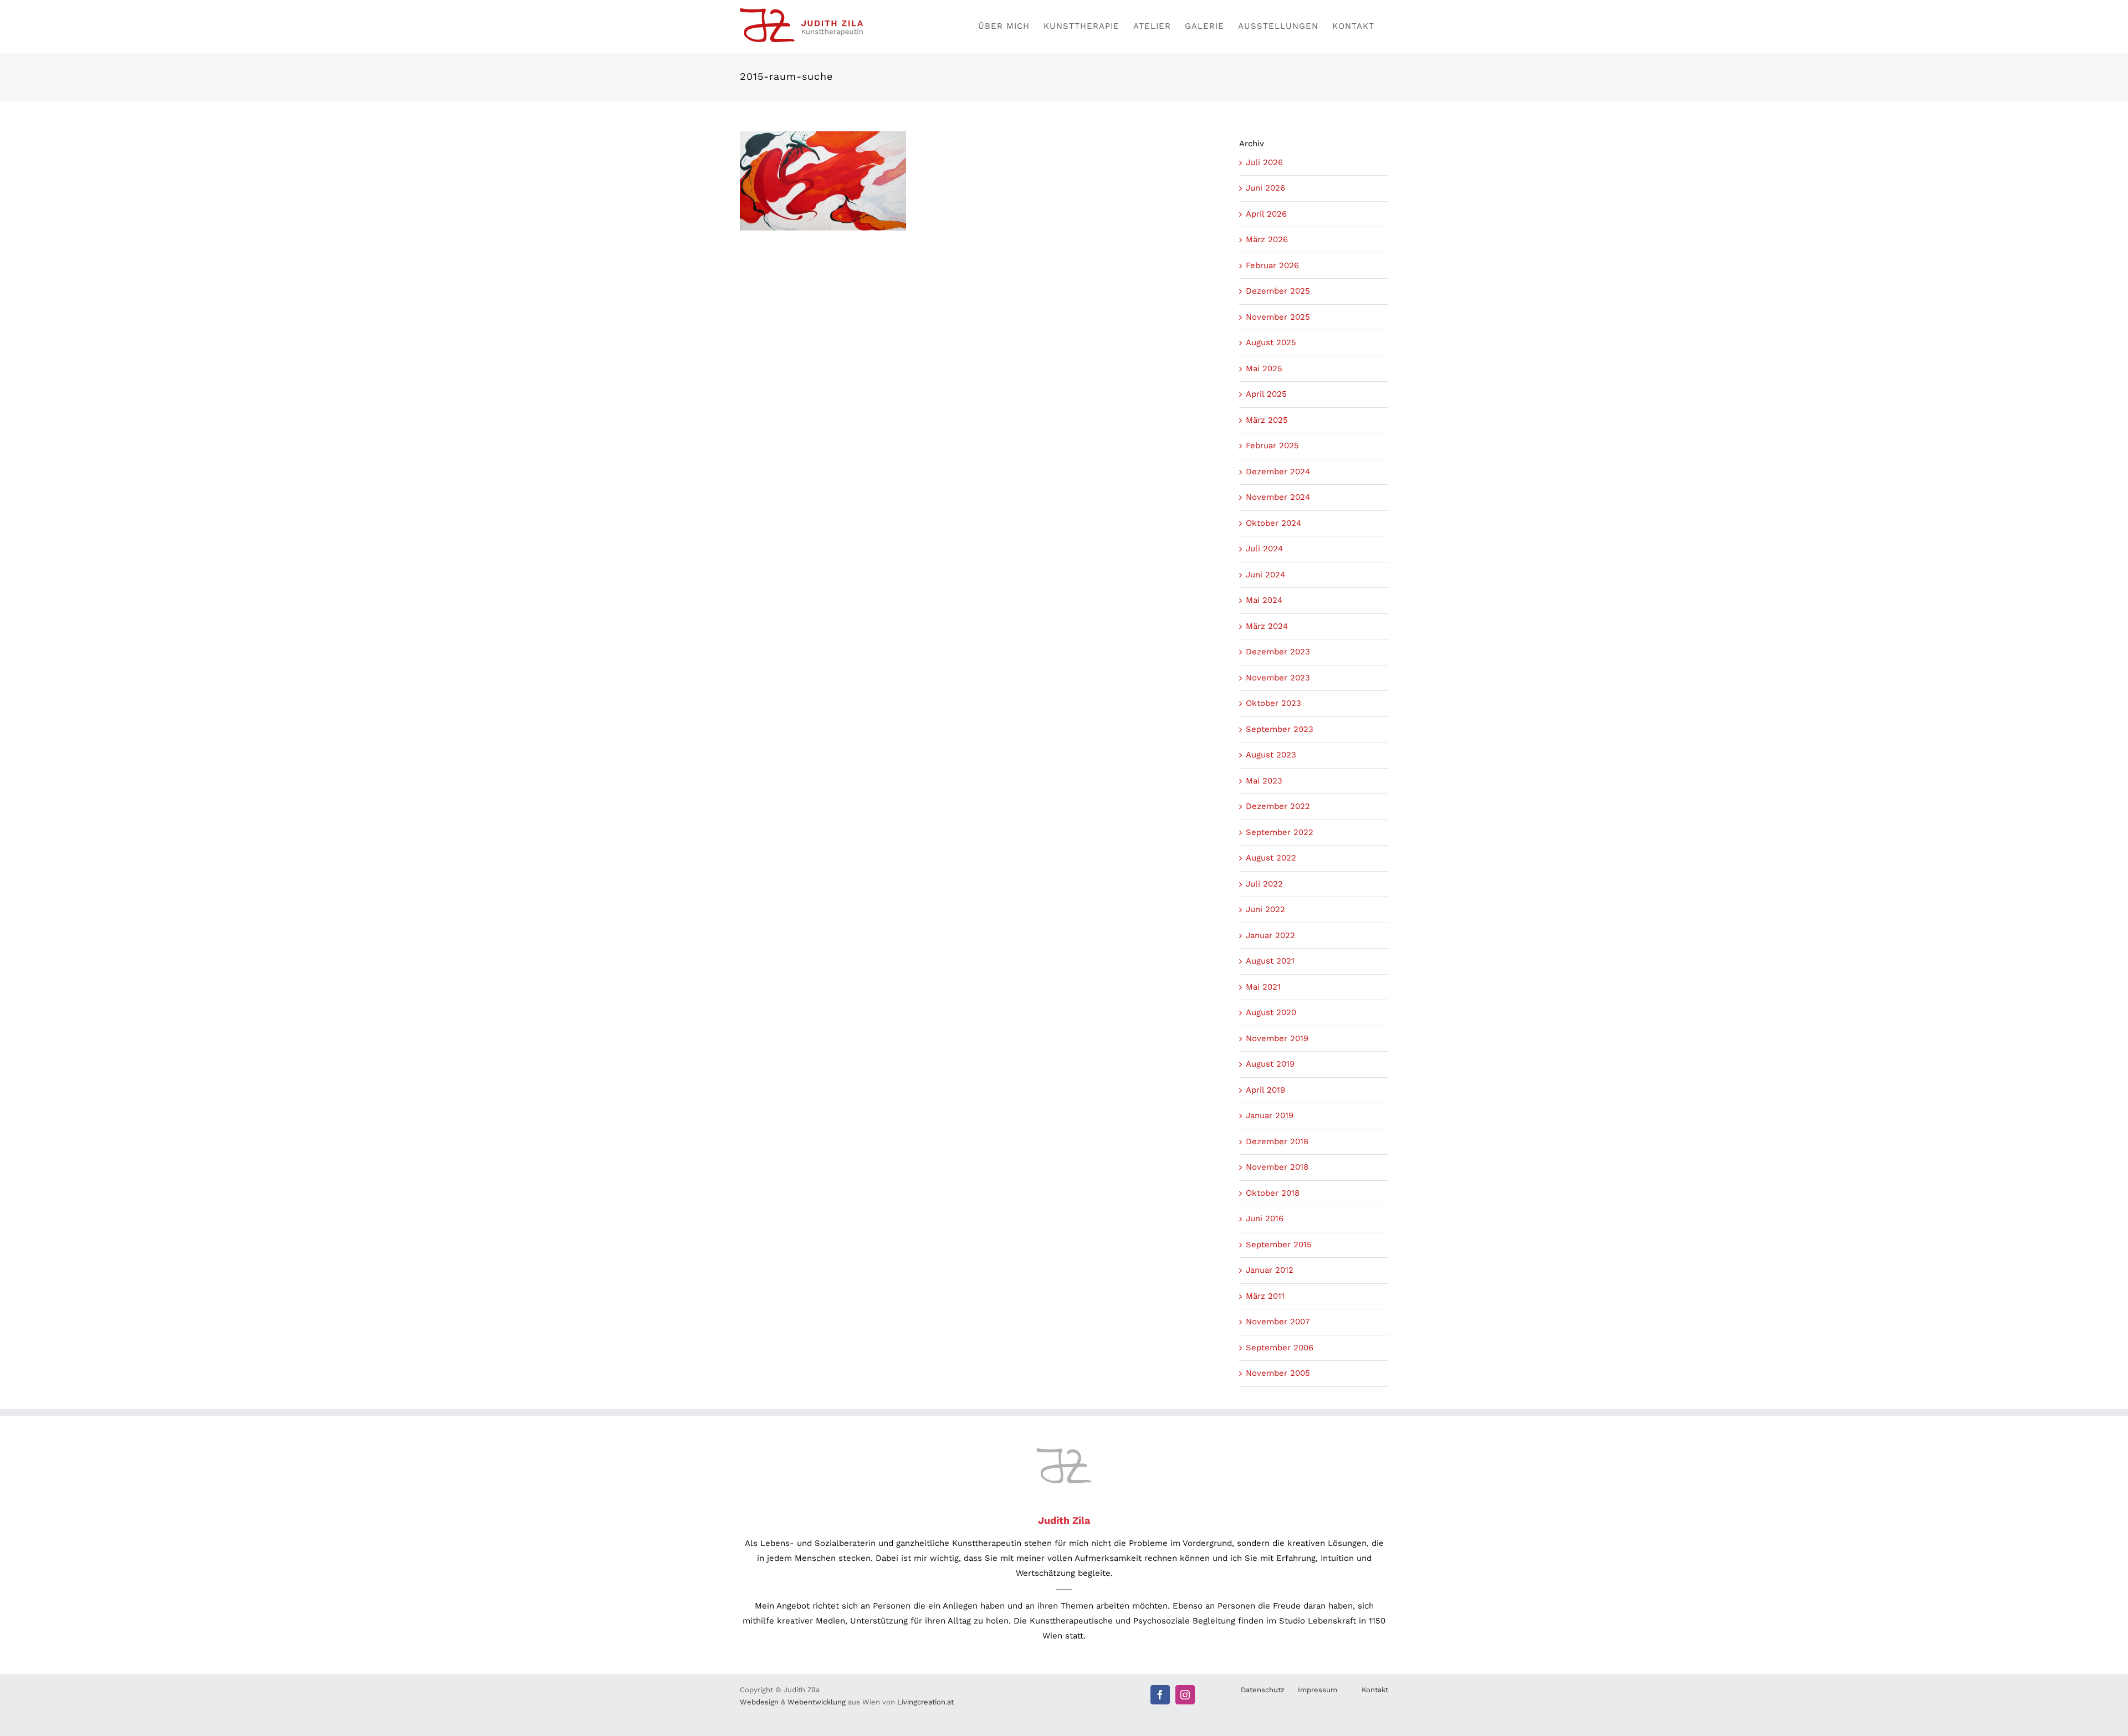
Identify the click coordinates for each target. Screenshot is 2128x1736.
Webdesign (759, 1702)
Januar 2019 (1270, 1115)
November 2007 (1278, 1322)
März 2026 (1267, 239)
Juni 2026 (1265, 188)
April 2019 (1265, 1090)
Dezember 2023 (1278, 652)
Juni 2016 (1265, 1218)
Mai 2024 (1264, 600)
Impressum (1318, 1690)
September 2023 (1280, 729)
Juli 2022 (1264, 884)
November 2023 (1278, 678)
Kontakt (1375, 1690)
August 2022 (1271, 858)
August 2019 (1270, 1064)
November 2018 (1277, 1167)
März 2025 (1267, 420)
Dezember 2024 (1278, 472)
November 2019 (1277, 1038)
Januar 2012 (1270, 1270)
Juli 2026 (1264, 162)
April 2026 (1266, 214)
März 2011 (1265, 1296)
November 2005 (1278, 1373)
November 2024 (1278, 497)
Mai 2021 (1263, 987)
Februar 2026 (1272, 265)
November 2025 (1278, 317)
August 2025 (1271, 342)
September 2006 (1280, 1348)
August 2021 (1270, 961)
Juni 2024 (1265, 575)
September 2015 (1279, 1245)
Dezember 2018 (1277, 1141)
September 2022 (1280, 832)
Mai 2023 (1264, 781)
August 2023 (1271, 755)
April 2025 (1266, 394)
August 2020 (1271, 1012)
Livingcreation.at (925, 1702)
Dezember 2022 (1278, 806)
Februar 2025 (1272, 445)
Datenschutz (1263, 1690)
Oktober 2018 (1273, 1193)
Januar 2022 (1270, 935)
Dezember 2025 (1278, 291)
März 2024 (1267, 626)
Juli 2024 (1264, 549)
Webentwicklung (817, 1702)
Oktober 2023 (1273, 703)
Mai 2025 (1264, 368)
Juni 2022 (1265, 909)
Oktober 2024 (1273, 523)
